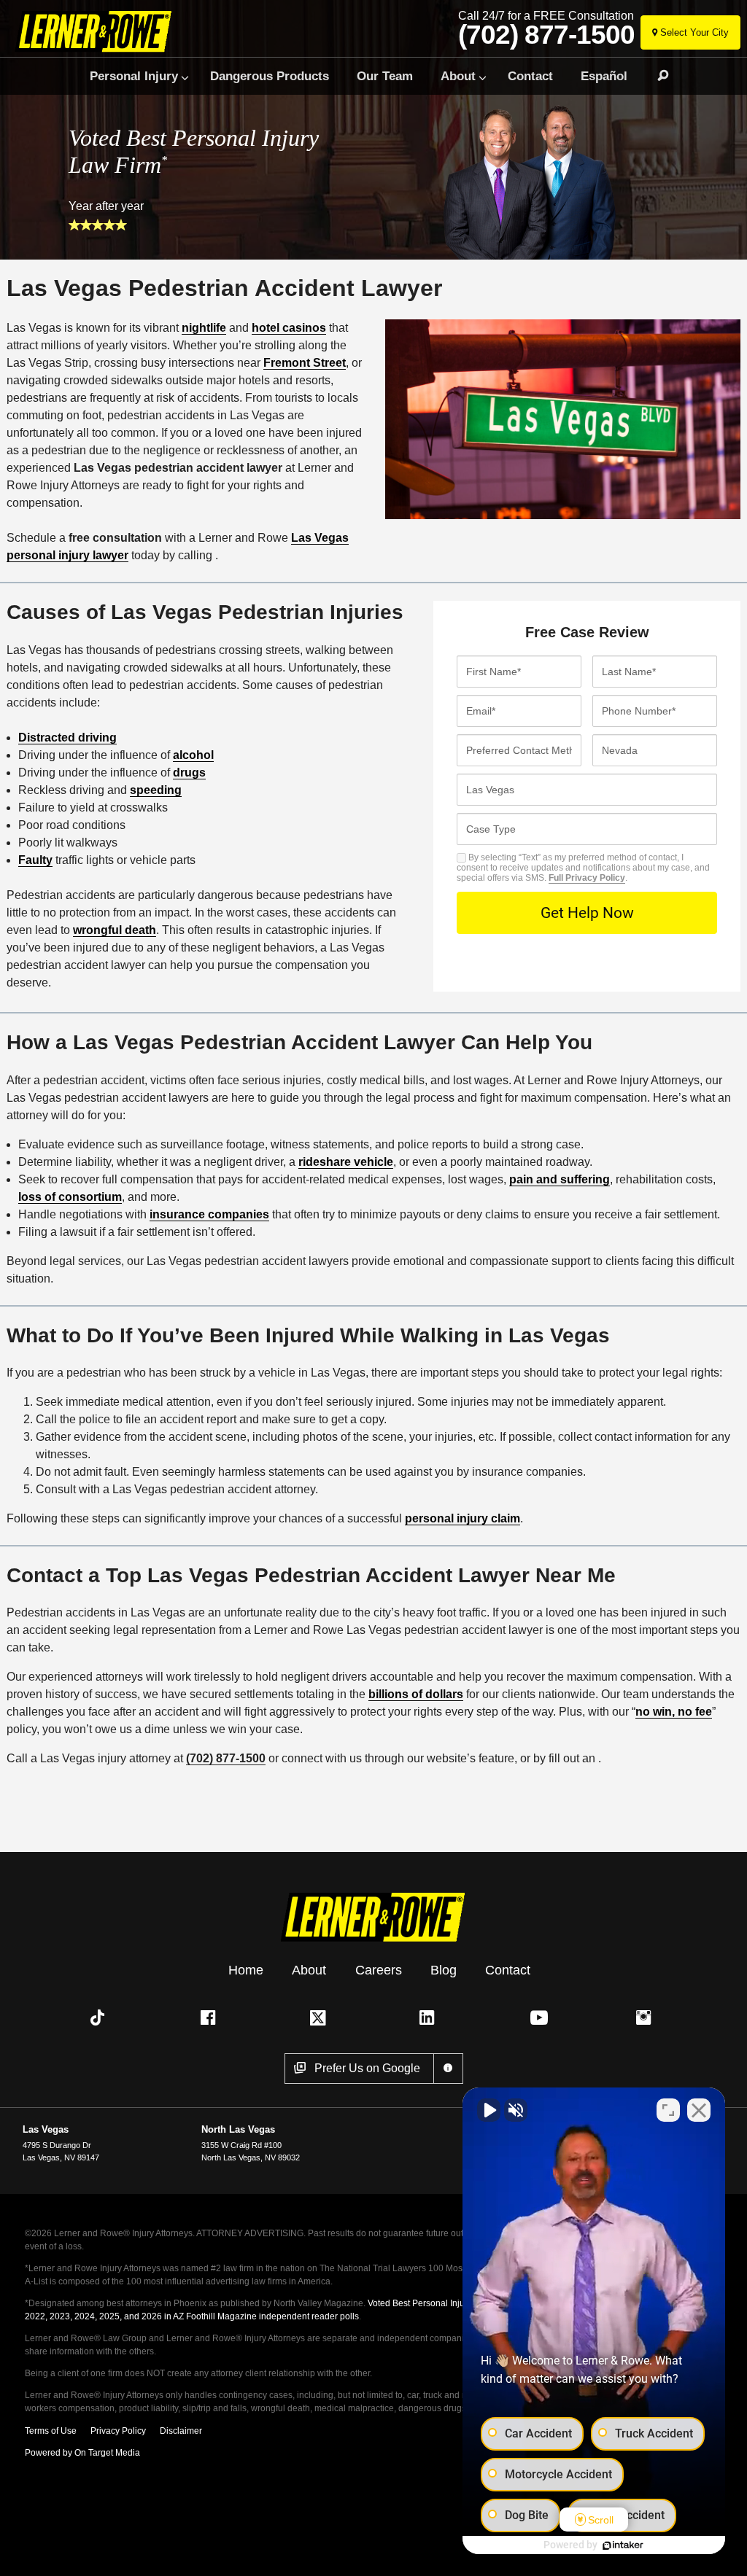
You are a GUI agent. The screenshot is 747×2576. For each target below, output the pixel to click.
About (458, 76)
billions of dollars (416, 1694)
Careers (379, 1970)
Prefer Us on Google (367, 2068)
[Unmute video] (489, 2110)
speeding (156, 790)
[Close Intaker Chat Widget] (699, 2110)
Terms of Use (51, 2431)
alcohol (193, 755)
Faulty (35, 860)
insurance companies (209, 1214)
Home (246, 1970)
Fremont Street (305, 363)
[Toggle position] (668, 2110)
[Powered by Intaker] (623, 2545)
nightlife (204, 328)
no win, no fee (674, 1712)
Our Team (385, 76)
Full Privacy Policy (587, 878)
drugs (189, 773)
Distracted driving (67, 738)
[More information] (448, 2069)
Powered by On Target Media (82, 2453)
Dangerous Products (270, 76)
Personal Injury (134, 76)
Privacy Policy (118, 2431)
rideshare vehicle (346, 1162)
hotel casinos (289, 328)
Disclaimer (181, 2431)
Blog (444, 1970)
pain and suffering (560, 1179)
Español (604, 76)
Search (657, 76)
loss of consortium (70, 1197)
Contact (530, 76)
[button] (101, 2017)
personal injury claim (462, 1518)
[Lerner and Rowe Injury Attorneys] (119, 31)
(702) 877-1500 (546, 35)
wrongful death (115, 930)
